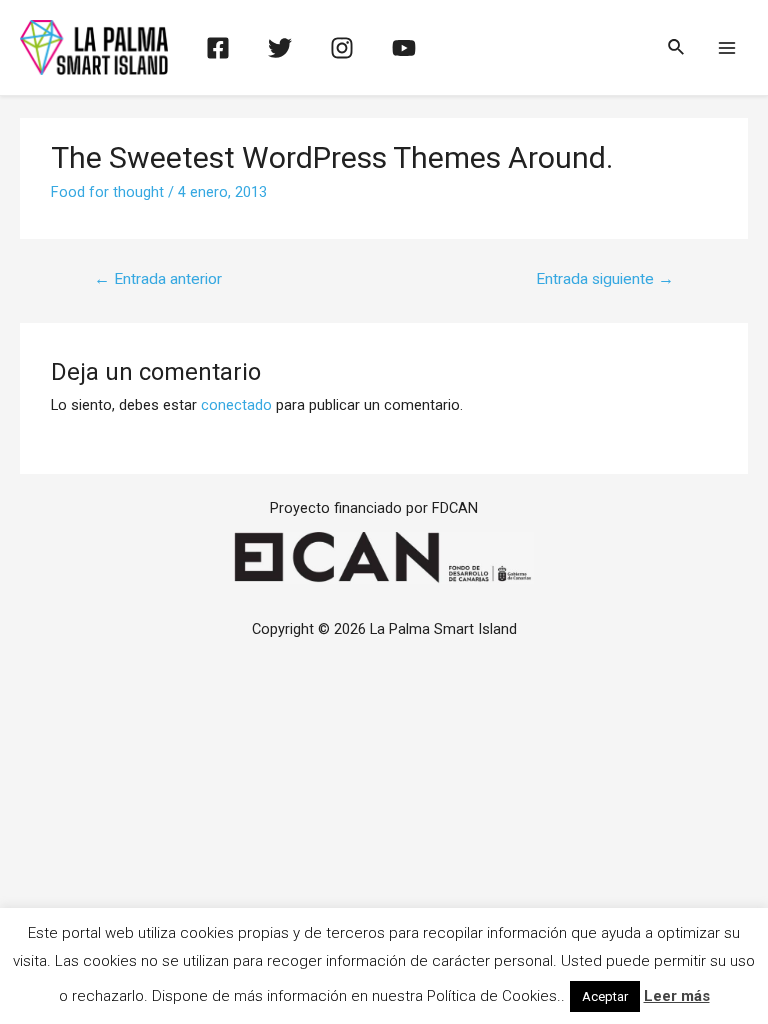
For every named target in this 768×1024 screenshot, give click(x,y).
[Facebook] (218, 48)
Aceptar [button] (605, 996)
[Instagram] (342, 48)
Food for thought (107, 192)
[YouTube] (404, 48)
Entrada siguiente (605, 279)
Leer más (677, 996)
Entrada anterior (158, 279)
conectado (236, 405)
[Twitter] (280, 48)
